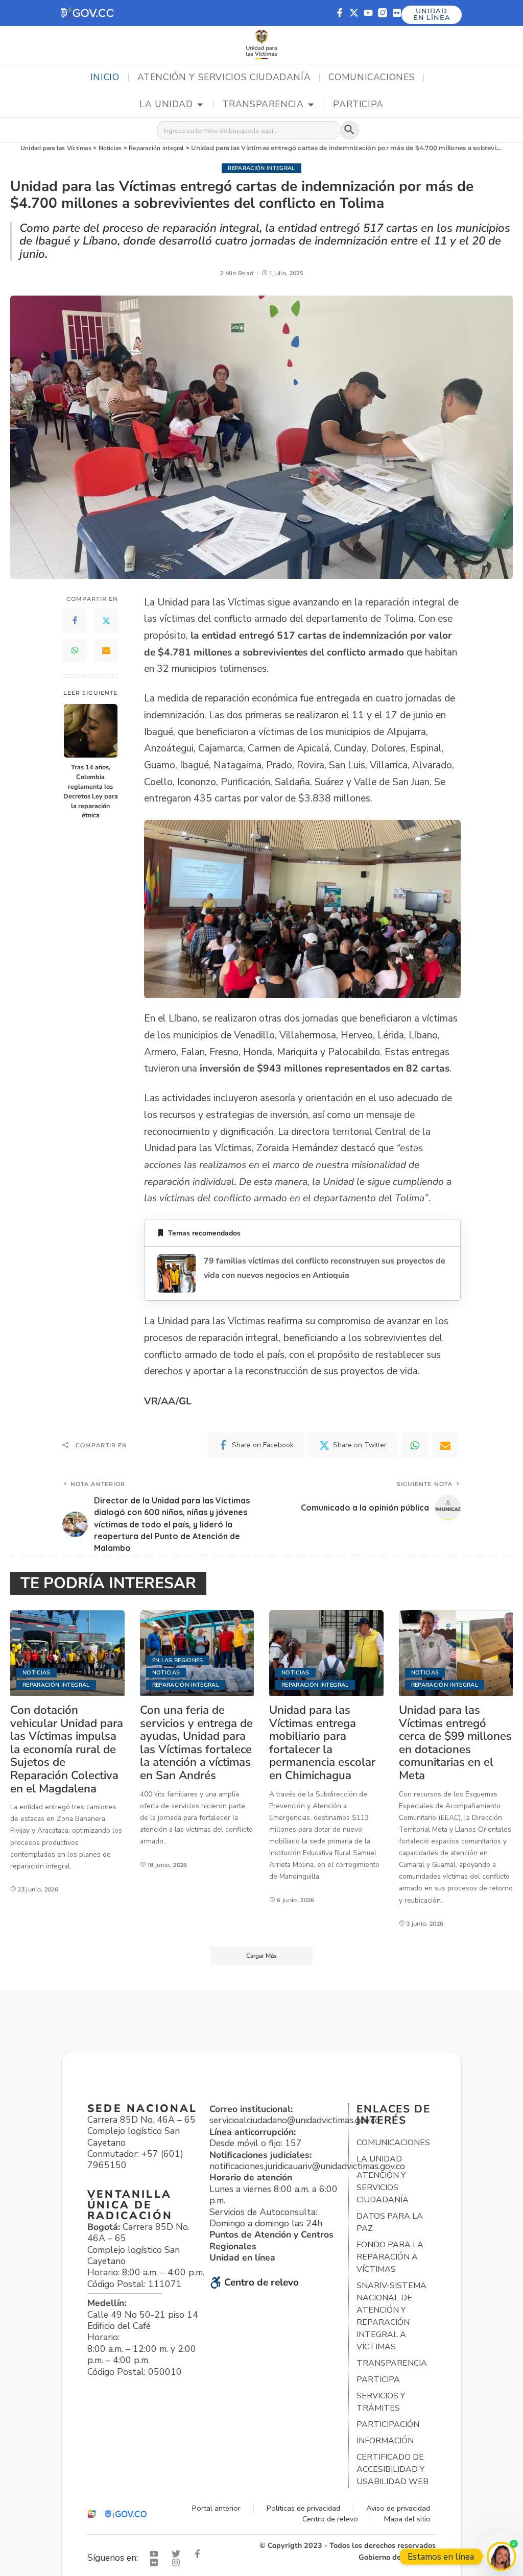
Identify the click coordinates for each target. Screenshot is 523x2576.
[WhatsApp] (75, 650)
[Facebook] (75, 621)
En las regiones (178, 1660)
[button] (87, 13)
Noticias (37, 1673)
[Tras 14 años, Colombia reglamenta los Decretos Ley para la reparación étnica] (91, 731)
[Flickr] (397, 13)
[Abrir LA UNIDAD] (200, 105)
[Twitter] (106, 621)
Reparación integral (261, 168)
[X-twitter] (354, 13)
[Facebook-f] (340, 13)
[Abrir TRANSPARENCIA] (311, 105)
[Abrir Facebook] (200, 2554)
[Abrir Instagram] (178, 2562)
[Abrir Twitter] (178, 2554)
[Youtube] (368, 13)
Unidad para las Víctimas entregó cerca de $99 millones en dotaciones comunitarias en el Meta (455, 1743)
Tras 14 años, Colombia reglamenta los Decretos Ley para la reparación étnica (91, 791)
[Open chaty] (501, 2556)
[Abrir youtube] (156, 2554)
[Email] (106, 650)
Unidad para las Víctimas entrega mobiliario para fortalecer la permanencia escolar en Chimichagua (322, 1743)
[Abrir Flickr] (156, 2562)
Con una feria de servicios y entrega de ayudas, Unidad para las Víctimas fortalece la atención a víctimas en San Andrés (196, 1743)
